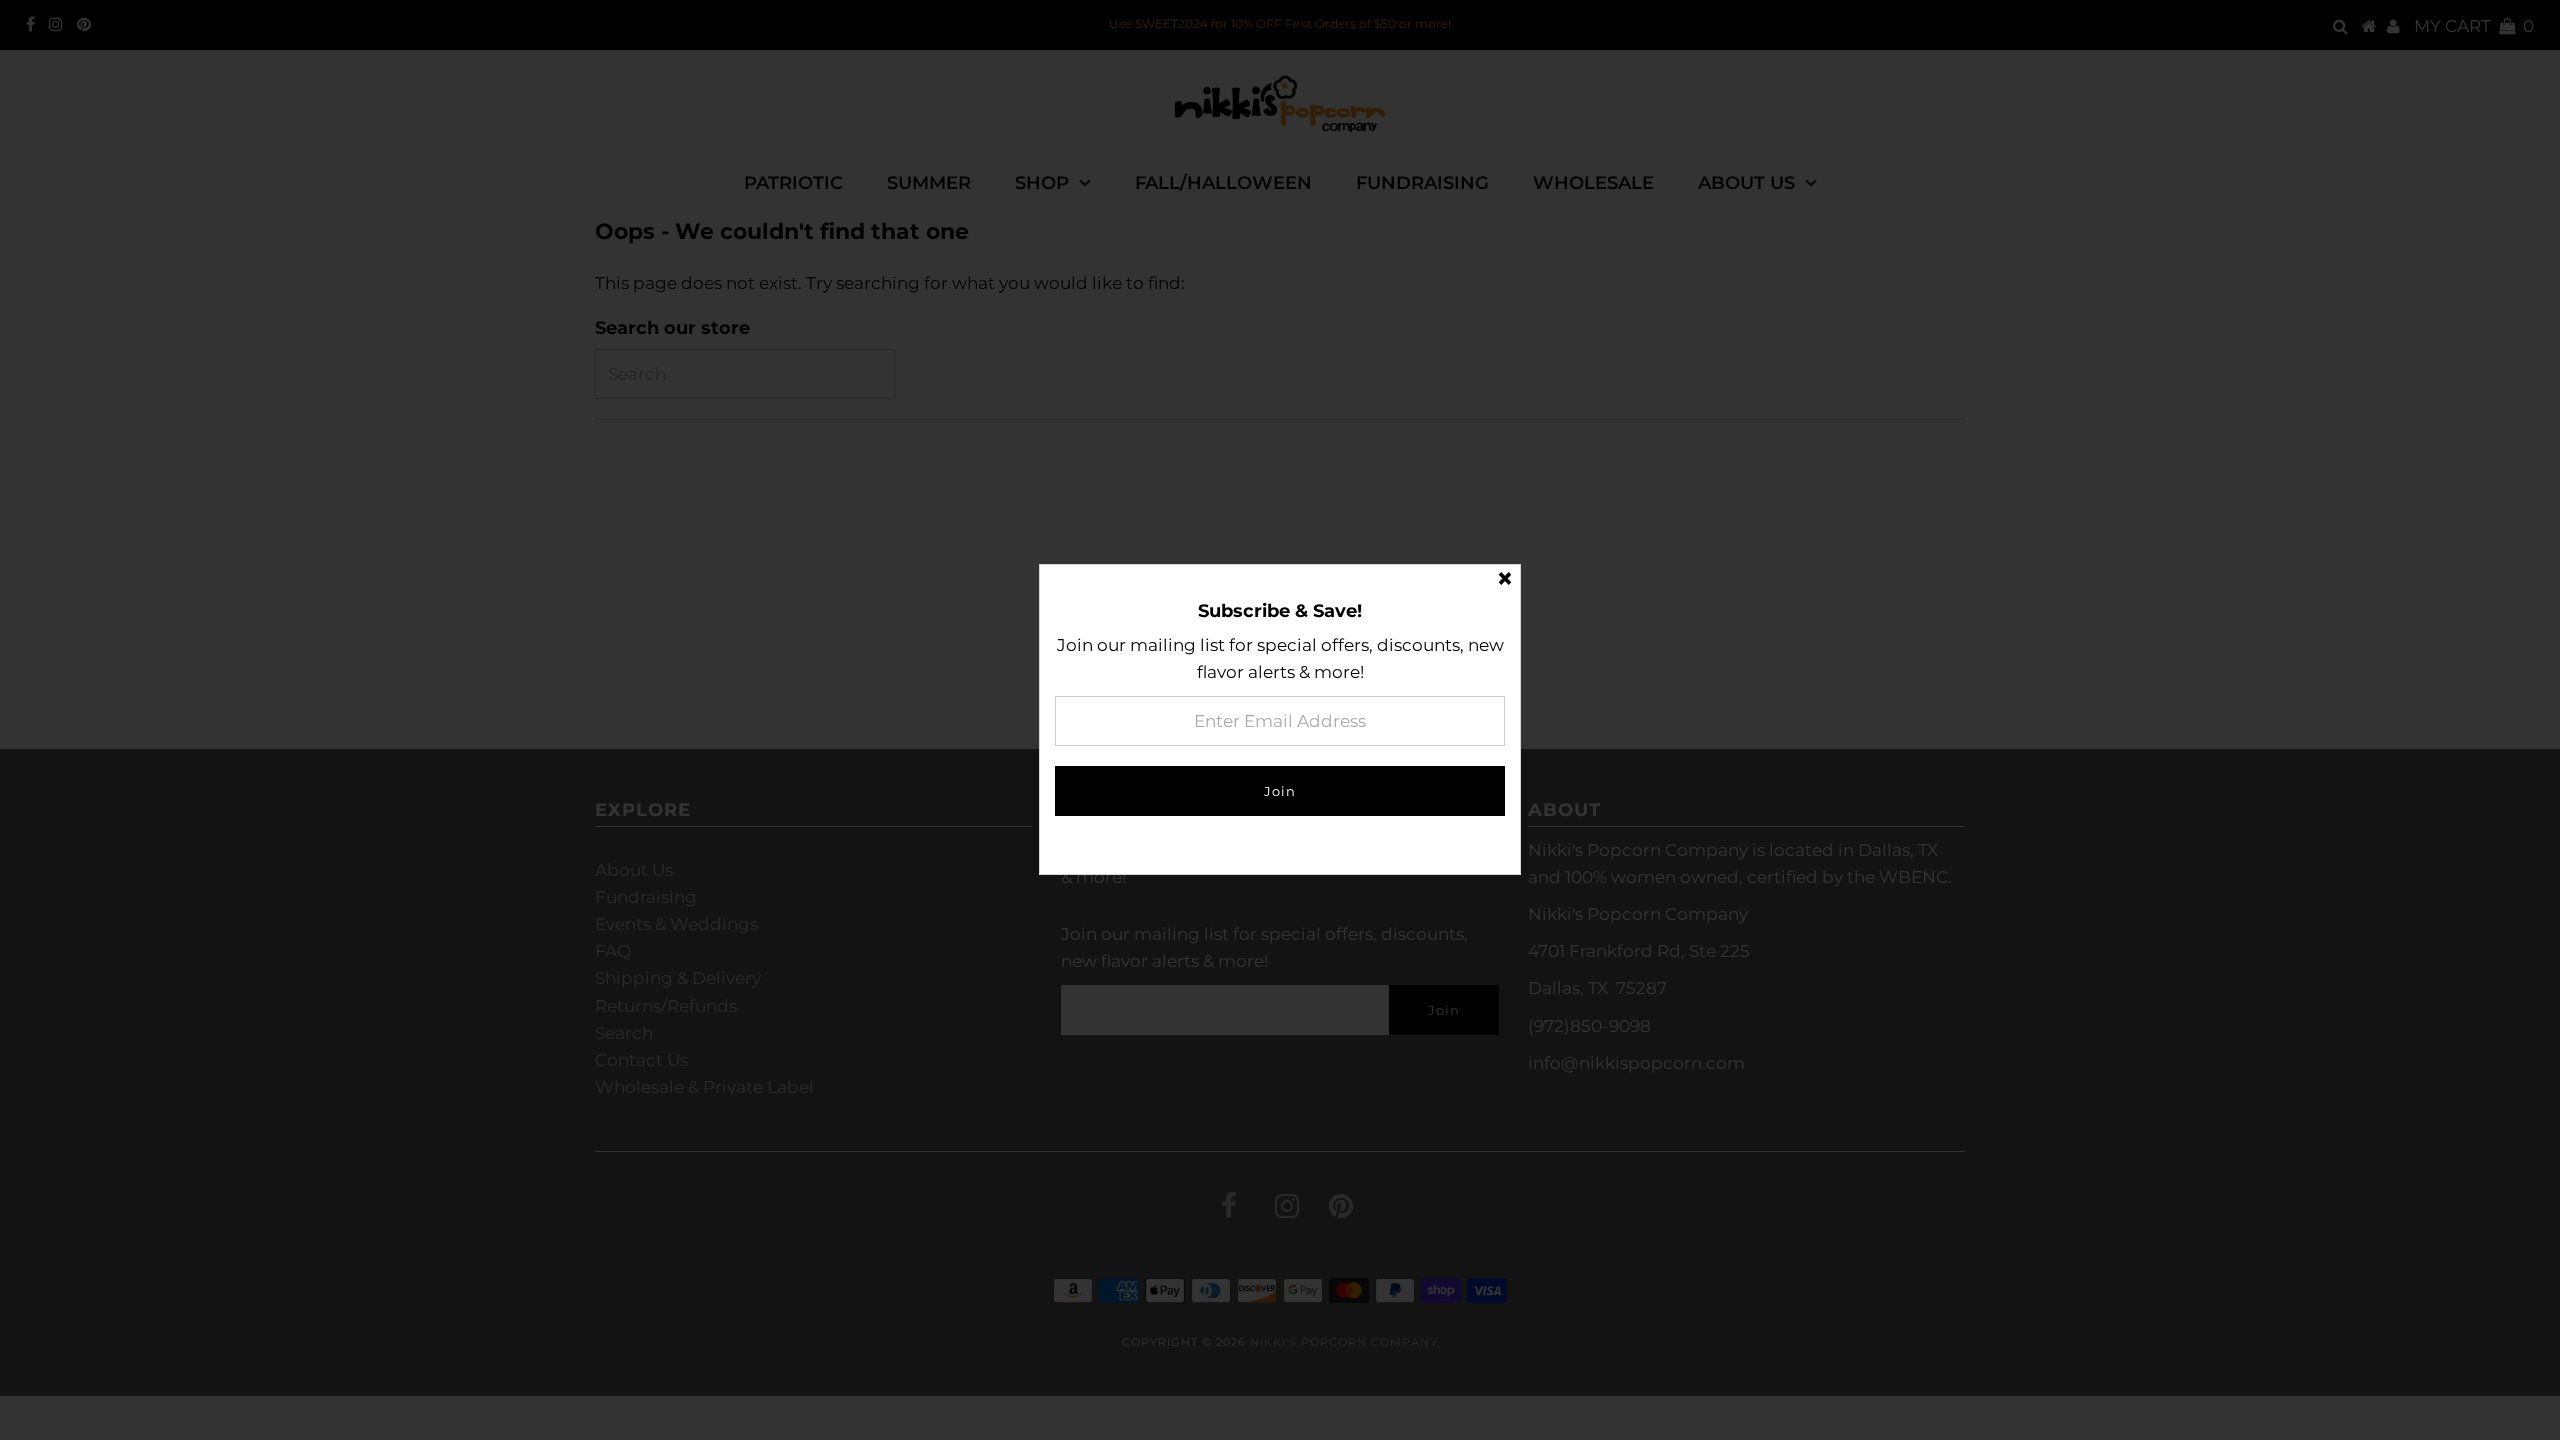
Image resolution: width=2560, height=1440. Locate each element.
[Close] (1505, 580)
